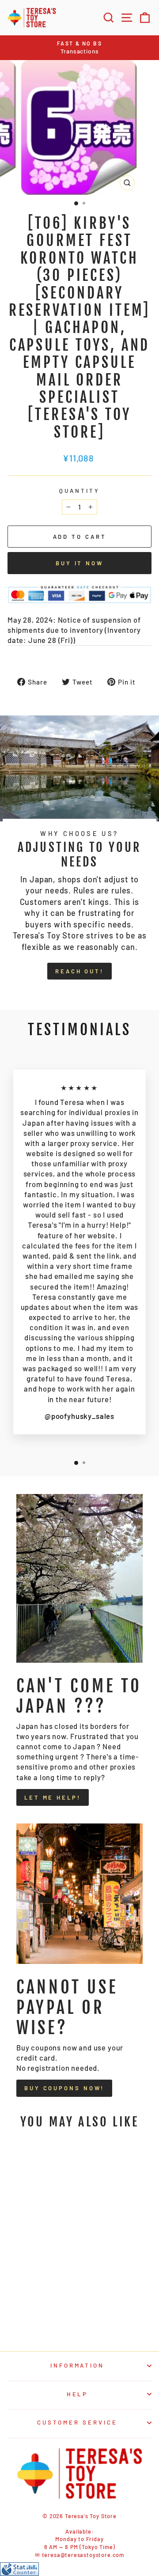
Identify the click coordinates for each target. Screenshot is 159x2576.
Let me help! (53, 1797)
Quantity (79, 491)
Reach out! (79, 971)
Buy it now (79, 563)
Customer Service (77, 2422)
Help (78, 2394)
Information (78, 2365)
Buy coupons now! (64, 2088)
